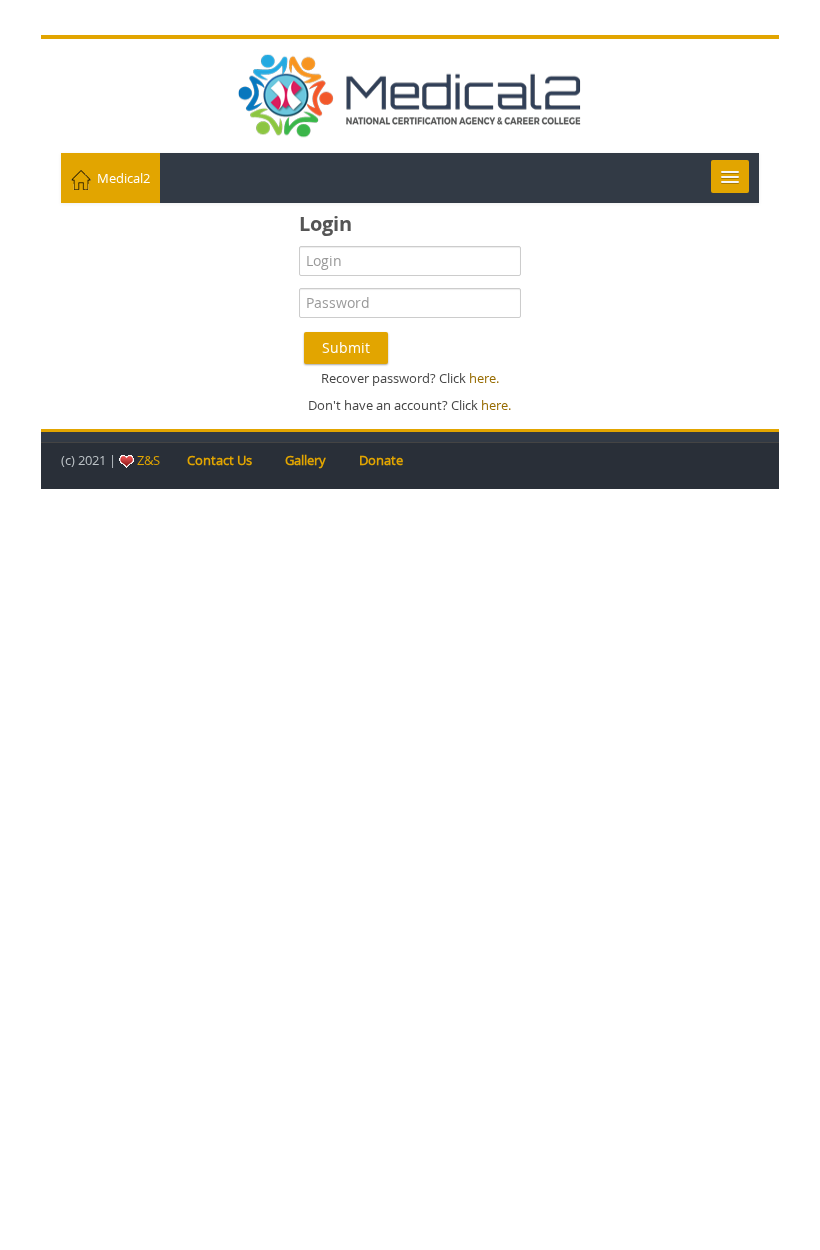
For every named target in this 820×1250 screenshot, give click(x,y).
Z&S (148, 460)
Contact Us (219, 460)
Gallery (305, 460)
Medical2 (120, 178)
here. (482, 378)
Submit (346, 347)
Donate (381, 460)
